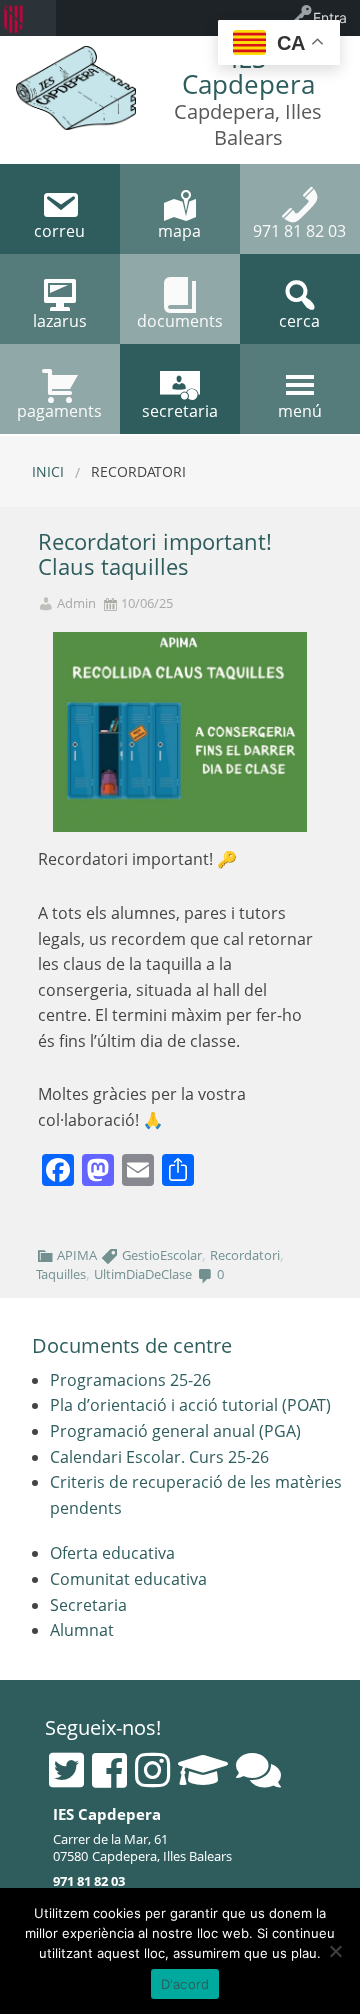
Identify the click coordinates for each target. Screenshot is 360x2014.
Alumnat (82, 1630)
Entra (330, 17)
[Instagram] (152, 1770)
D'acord (185, 1984)
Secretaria (88, 1605)
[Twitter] (66, 1770)
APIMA (77, 1255)
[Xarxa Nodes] (258, 1770)
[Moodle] (203, 1770)
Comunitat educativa (128, 1579)
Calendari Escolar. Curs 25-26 (159, 1457)
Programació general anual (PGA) (175, 1431)
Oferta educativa (112, 1553)
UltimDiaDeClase (143, 1274)
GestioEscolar (162, 1255)
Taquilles (61, 1274)
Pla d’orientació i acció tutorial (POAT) (190, 1405)
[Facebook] (109, 1770)
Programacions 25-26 (130, 1380)
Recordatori (245, 1255)
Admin (76, 603)
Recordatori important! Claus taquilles (155, 554)
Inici (48, 471)
